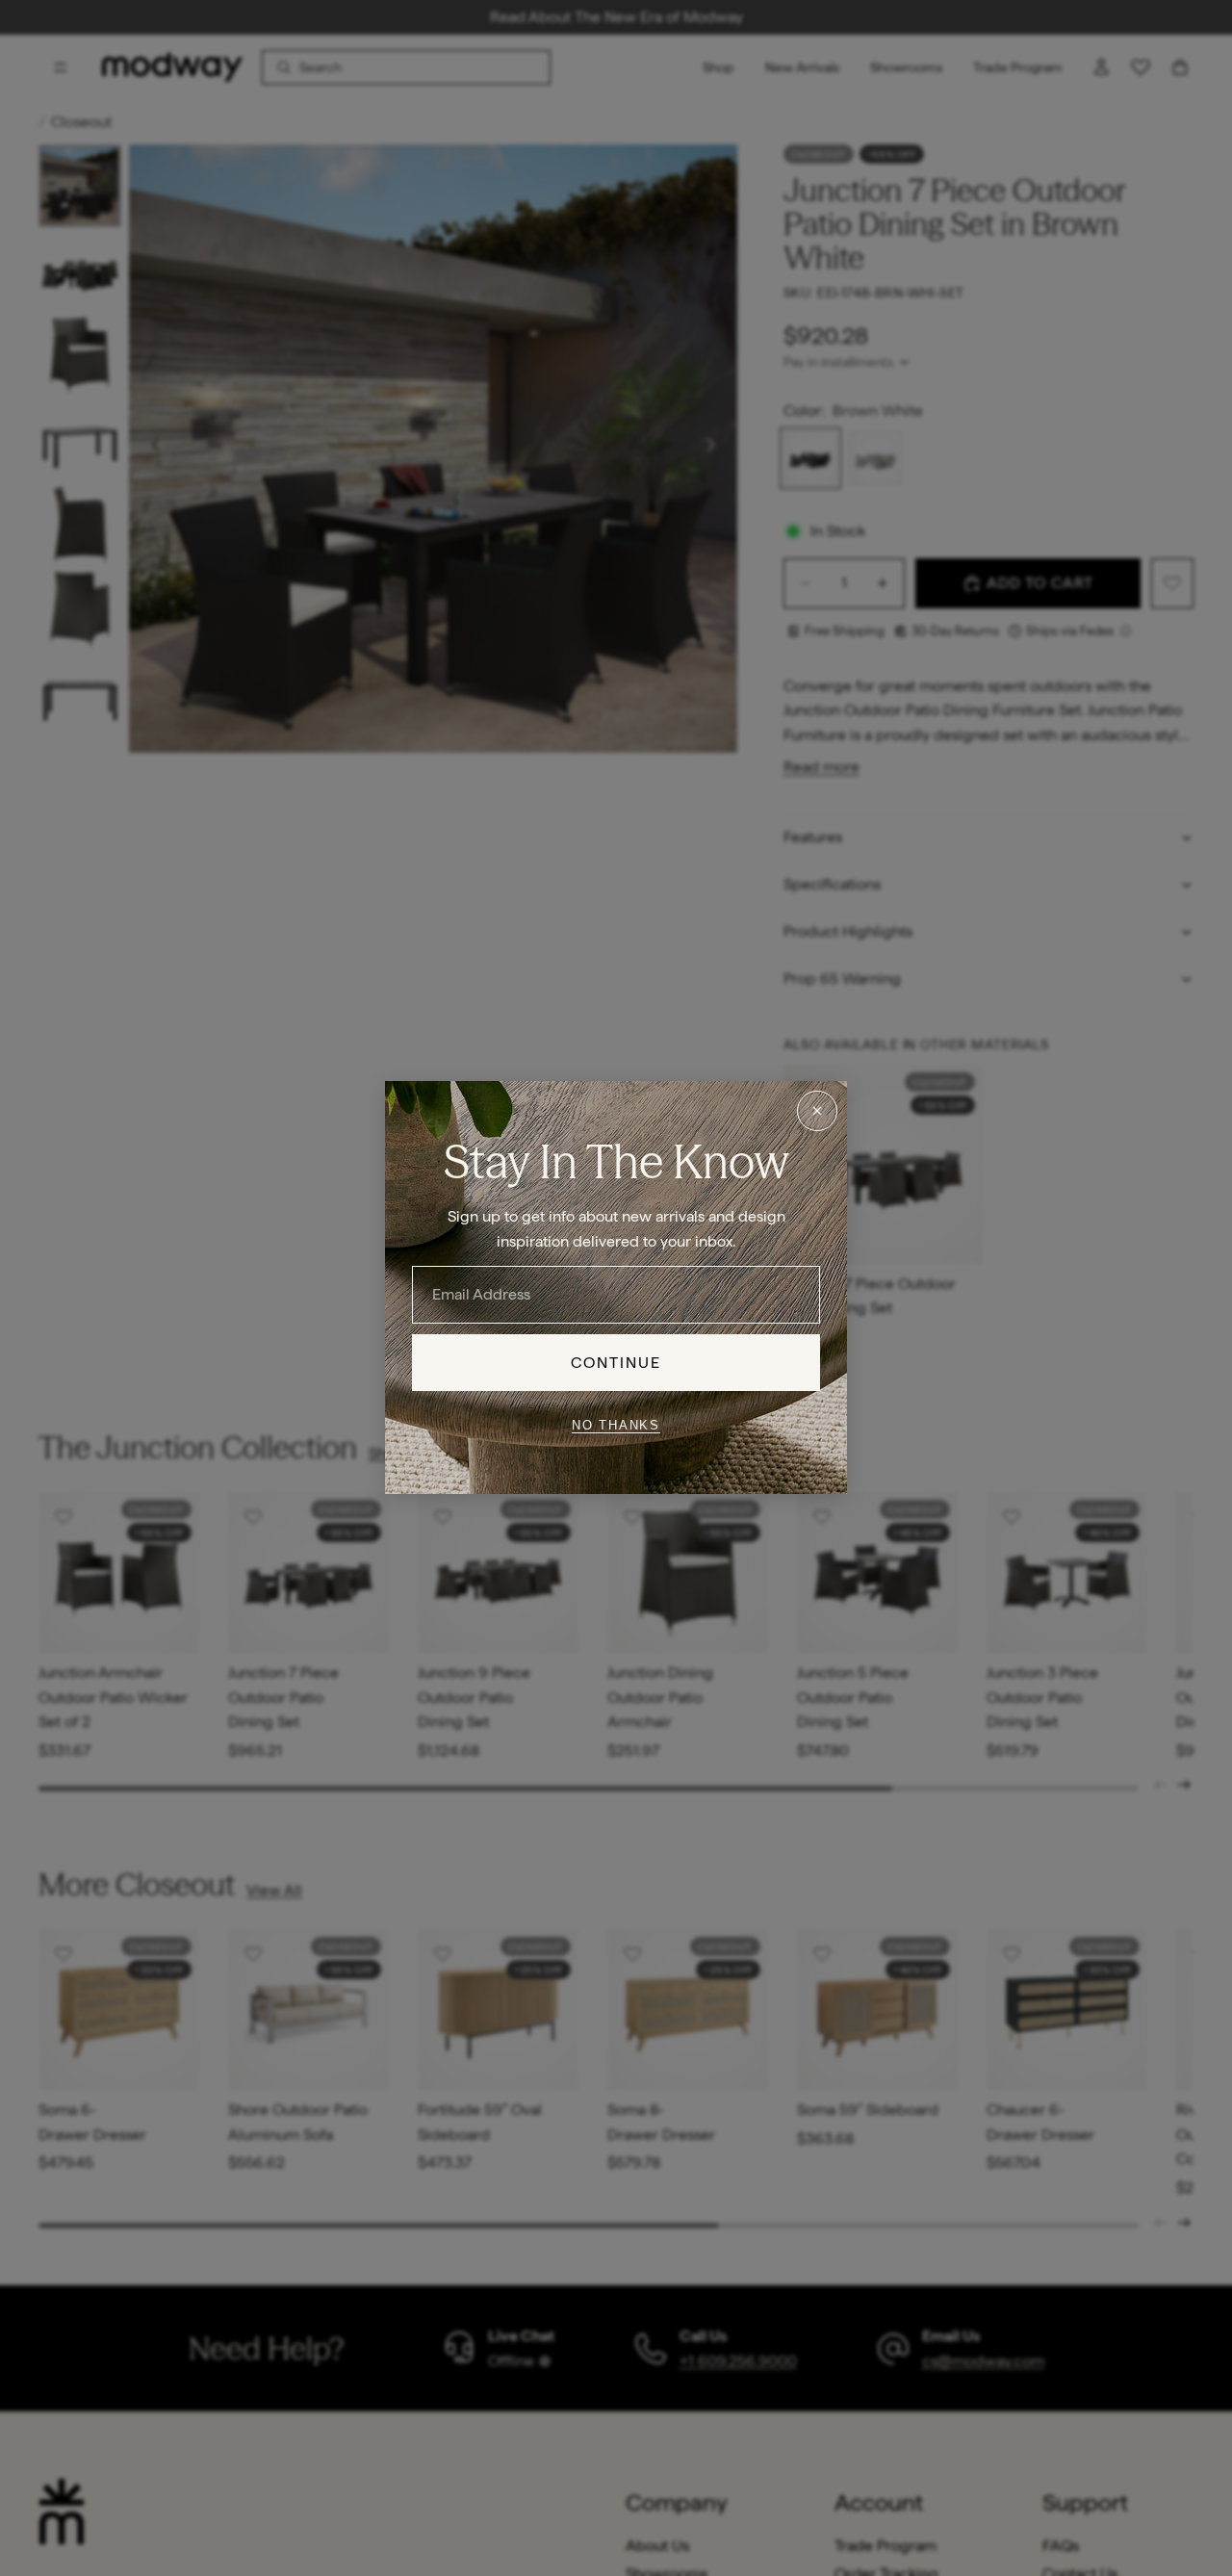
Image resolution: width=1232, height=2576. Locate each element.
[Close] (817, 1111)
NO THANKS (616, 1425)
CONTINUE (616, 1363)
